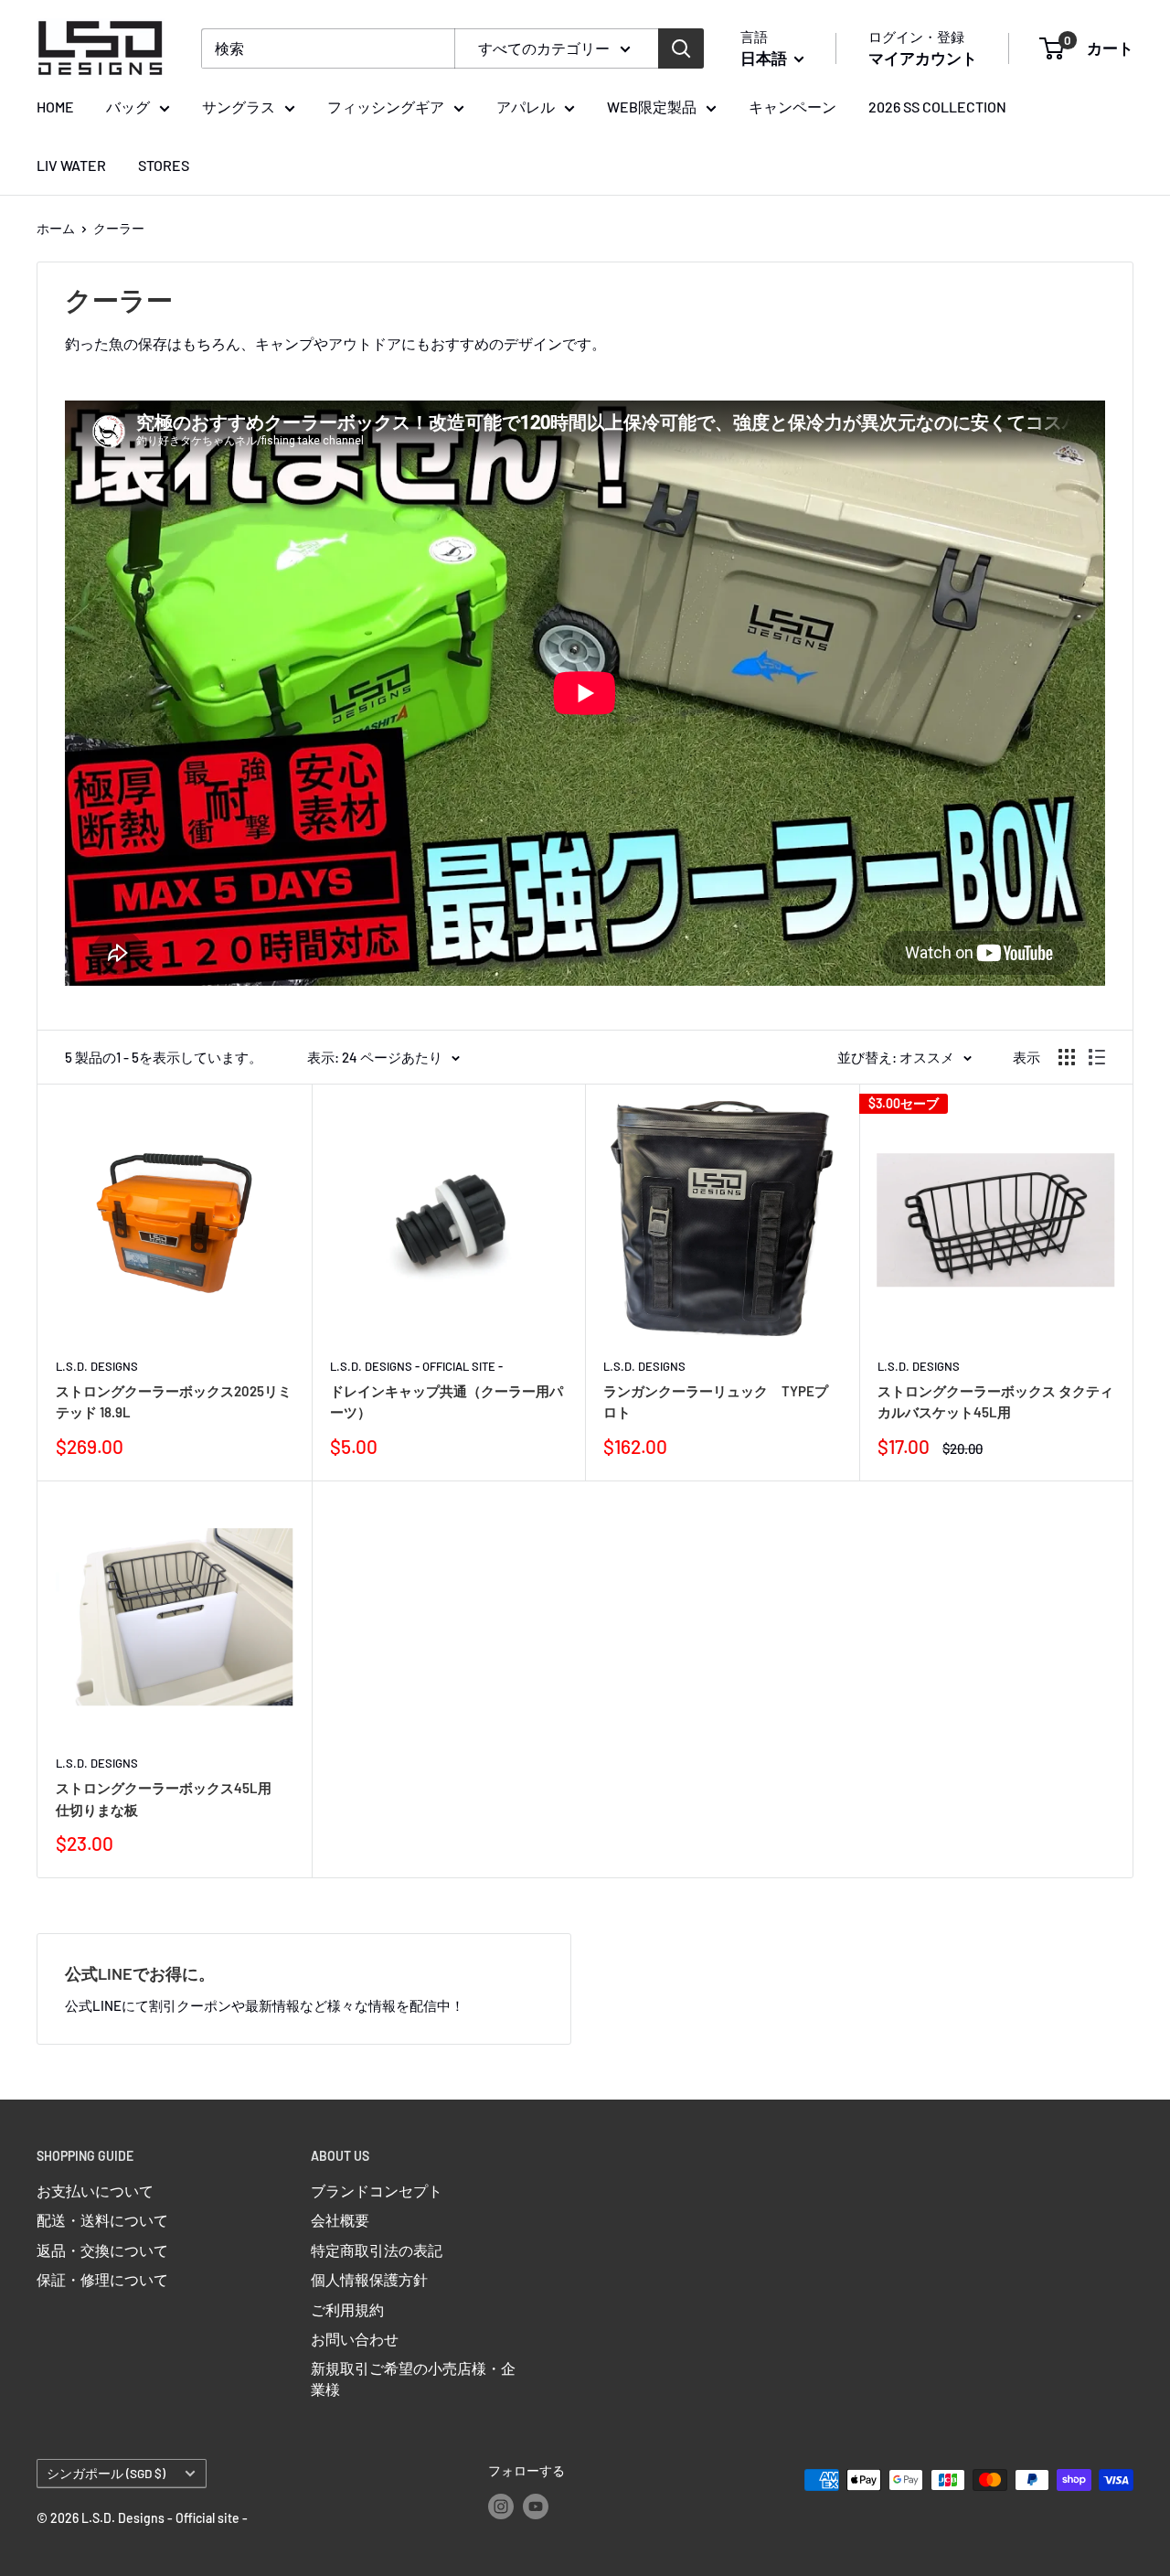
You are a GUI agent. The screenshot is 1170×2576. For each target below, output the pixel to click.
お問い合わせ (355, 2339)
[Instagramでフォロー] (501, 2507)
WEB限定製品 (652, 107)
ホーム (56, 228)
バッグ (128, 107)
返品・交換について (102, 2250)
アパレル (526, 107)
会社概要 (340, 2220)
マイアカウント (923, 58)
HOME (55, 107)
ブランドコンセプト (377, 2191)
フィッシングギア (386, 107)
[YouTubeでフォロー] (536, 2507)
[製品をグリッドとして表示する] (1067, 1057)
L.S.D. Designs (97, 1366)
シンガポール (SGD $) (106, 2473)
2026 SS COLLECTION (937, 107)
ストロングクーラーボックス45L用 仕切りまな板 (172, 1798)
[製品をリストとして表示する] (1097, 1057)
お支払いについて (95, 2191)
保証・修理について (102, 2279)
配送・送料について (102, 2220)
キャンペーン (792, 107)
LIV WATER (71, 165)
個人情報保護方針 (369, 2279)
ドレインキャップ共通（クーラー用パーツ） (447, 1401)
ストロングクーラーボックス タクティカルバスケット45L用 (995, 1401)
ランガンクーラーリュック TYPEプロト (716, 1401)
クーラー (119, 228)
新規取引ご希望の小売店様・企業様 (413, 2378)
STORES (164, 165)
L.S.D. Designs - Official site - (416, 1366)
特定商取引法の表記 (377, 2250)
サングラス (239, 107)
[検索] (681, 48)
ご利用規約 (347, 2309)
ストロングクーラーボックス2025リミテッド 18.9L (174, 1401)
